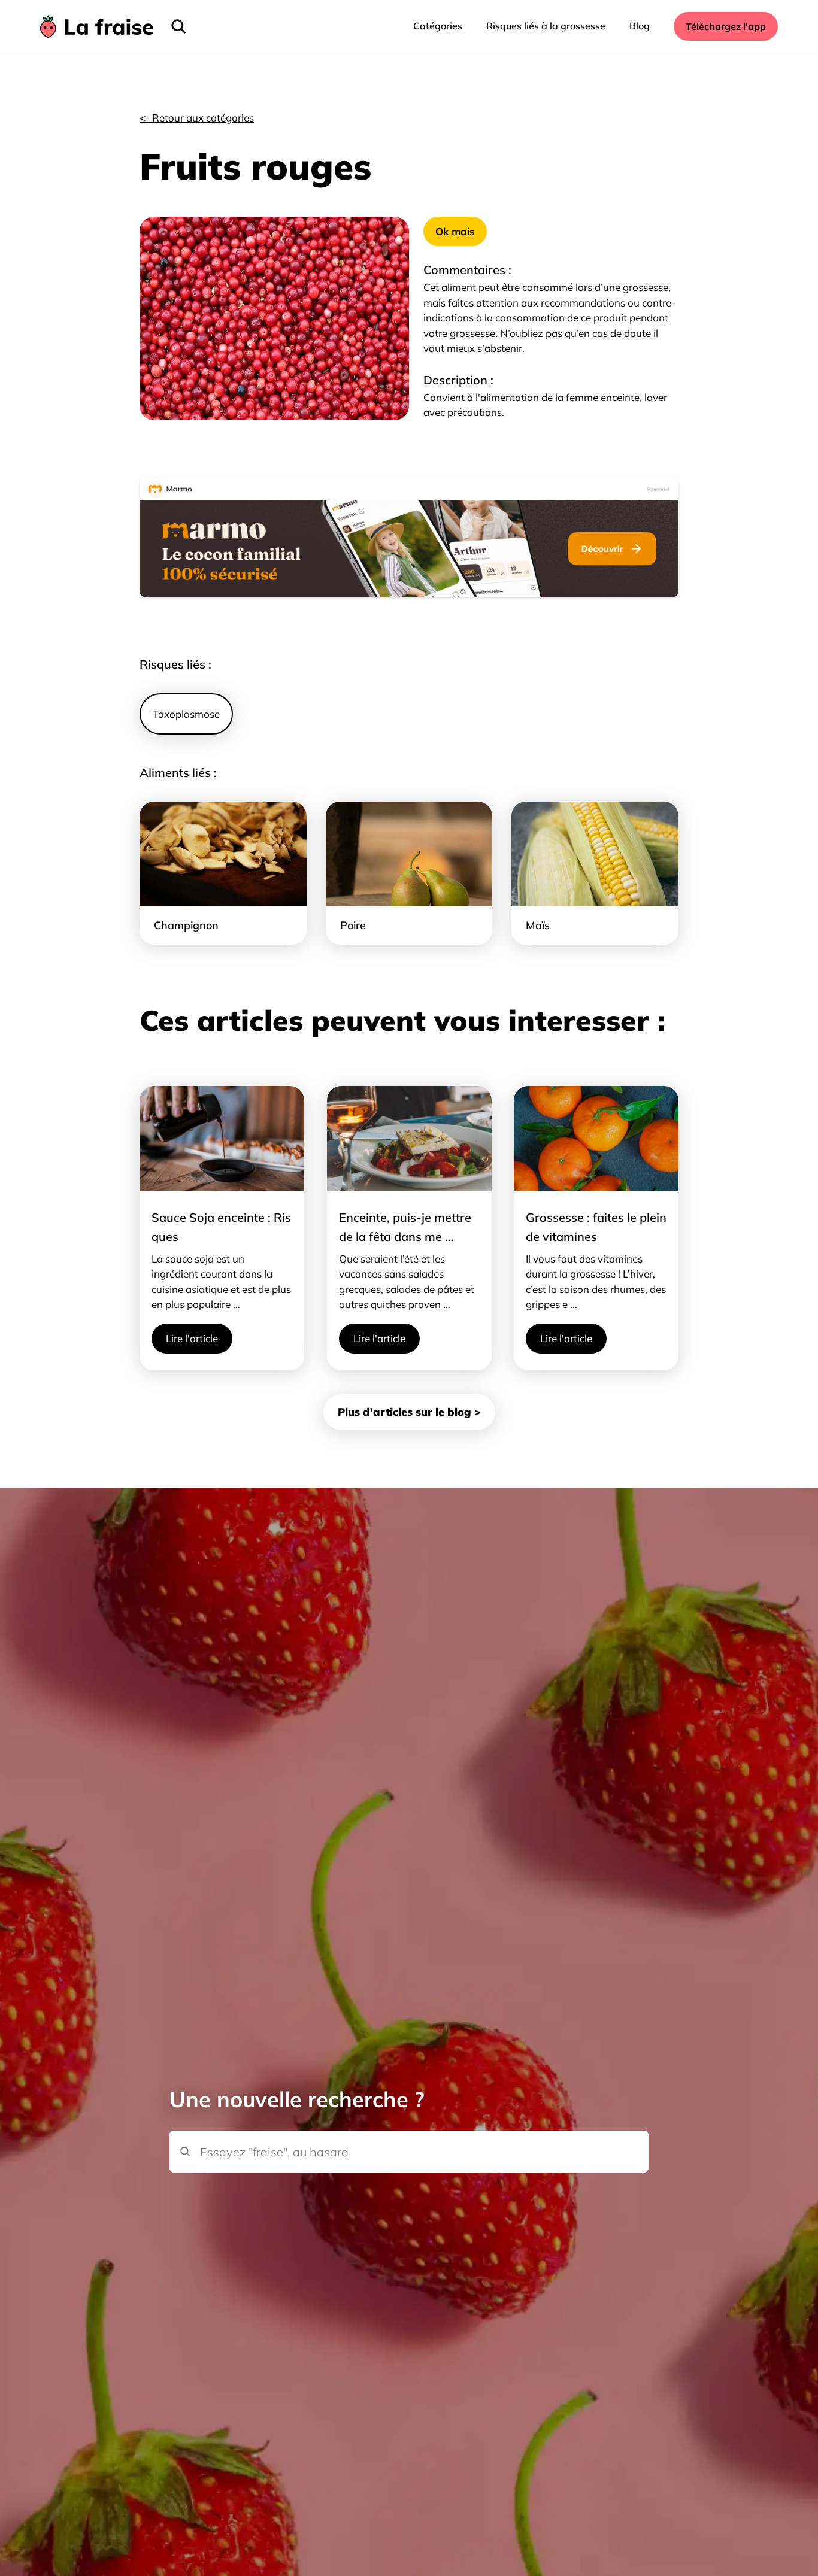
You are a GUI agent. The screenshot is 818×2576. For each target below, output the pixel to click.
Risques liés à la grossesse (546, 26)
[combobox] (409, 2131)
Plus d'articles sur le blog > (409, 1412)
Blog (640, 26)
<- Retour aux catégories (197, 118)
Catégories (438, 26)
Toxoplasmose (186, 714)
